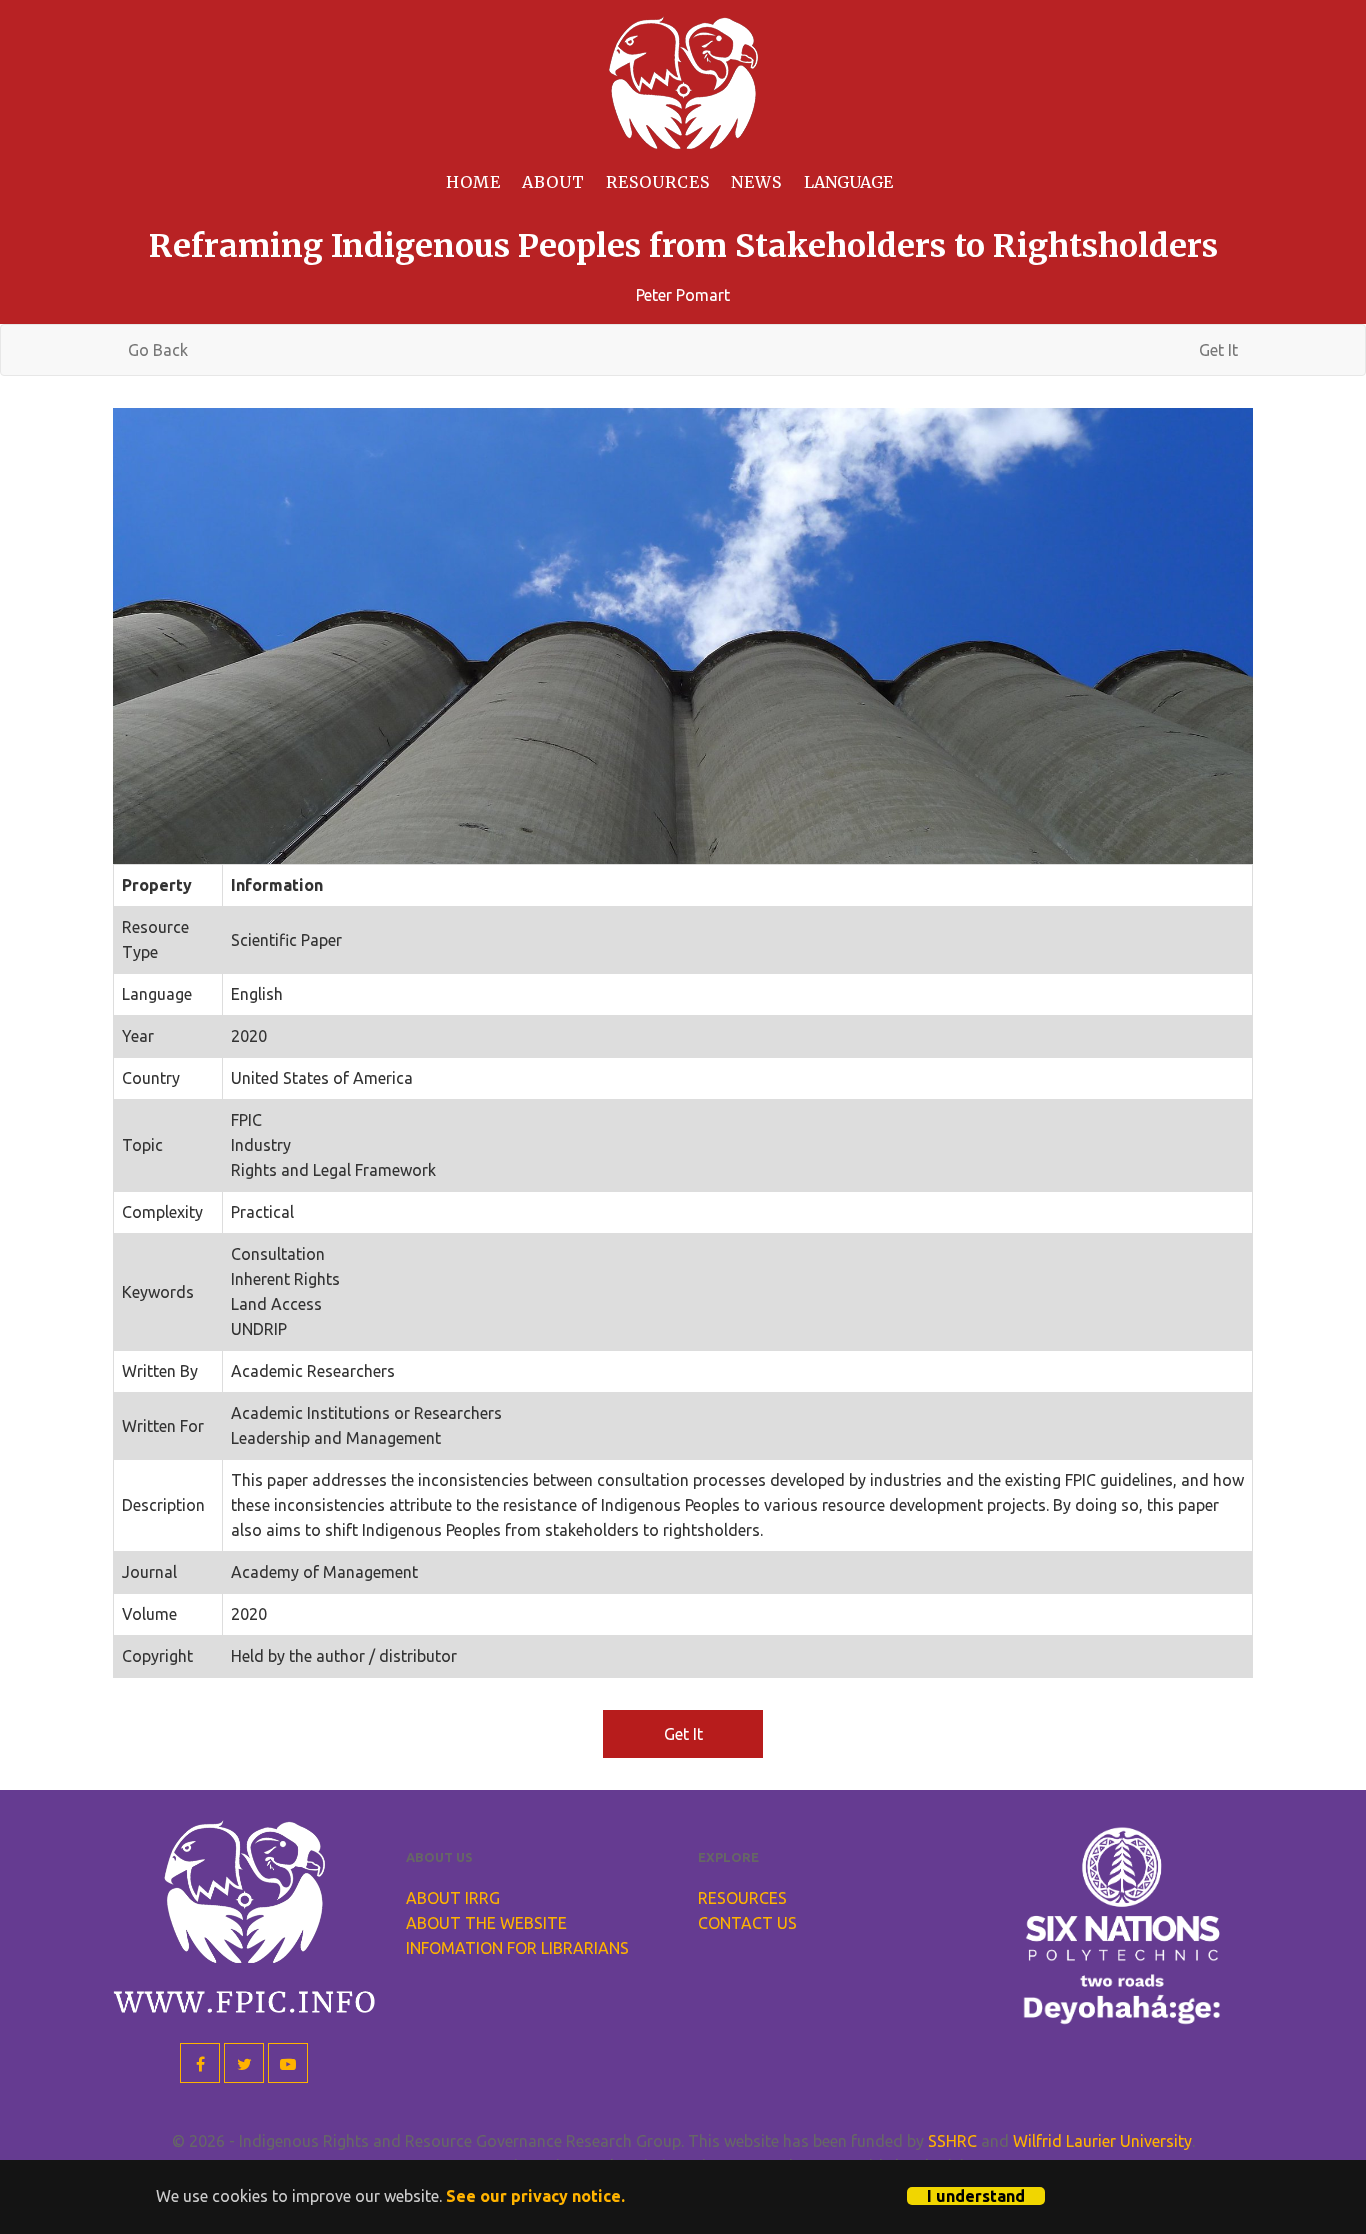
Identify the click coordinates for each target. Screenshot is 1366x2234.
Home (473, 182)
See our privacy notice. (535, 2196)
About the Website (486, 1923)
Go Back (158, 350)
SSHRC (952, 2141)
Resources (658, 182)
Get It (1218, 350)
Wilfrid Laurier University (1102, 2141)
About (553, 182)
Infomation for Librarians (517, 1948)
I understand (976, 2196)
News (756, 182)
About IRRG (453, 1898)
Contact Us (747, 1923)
